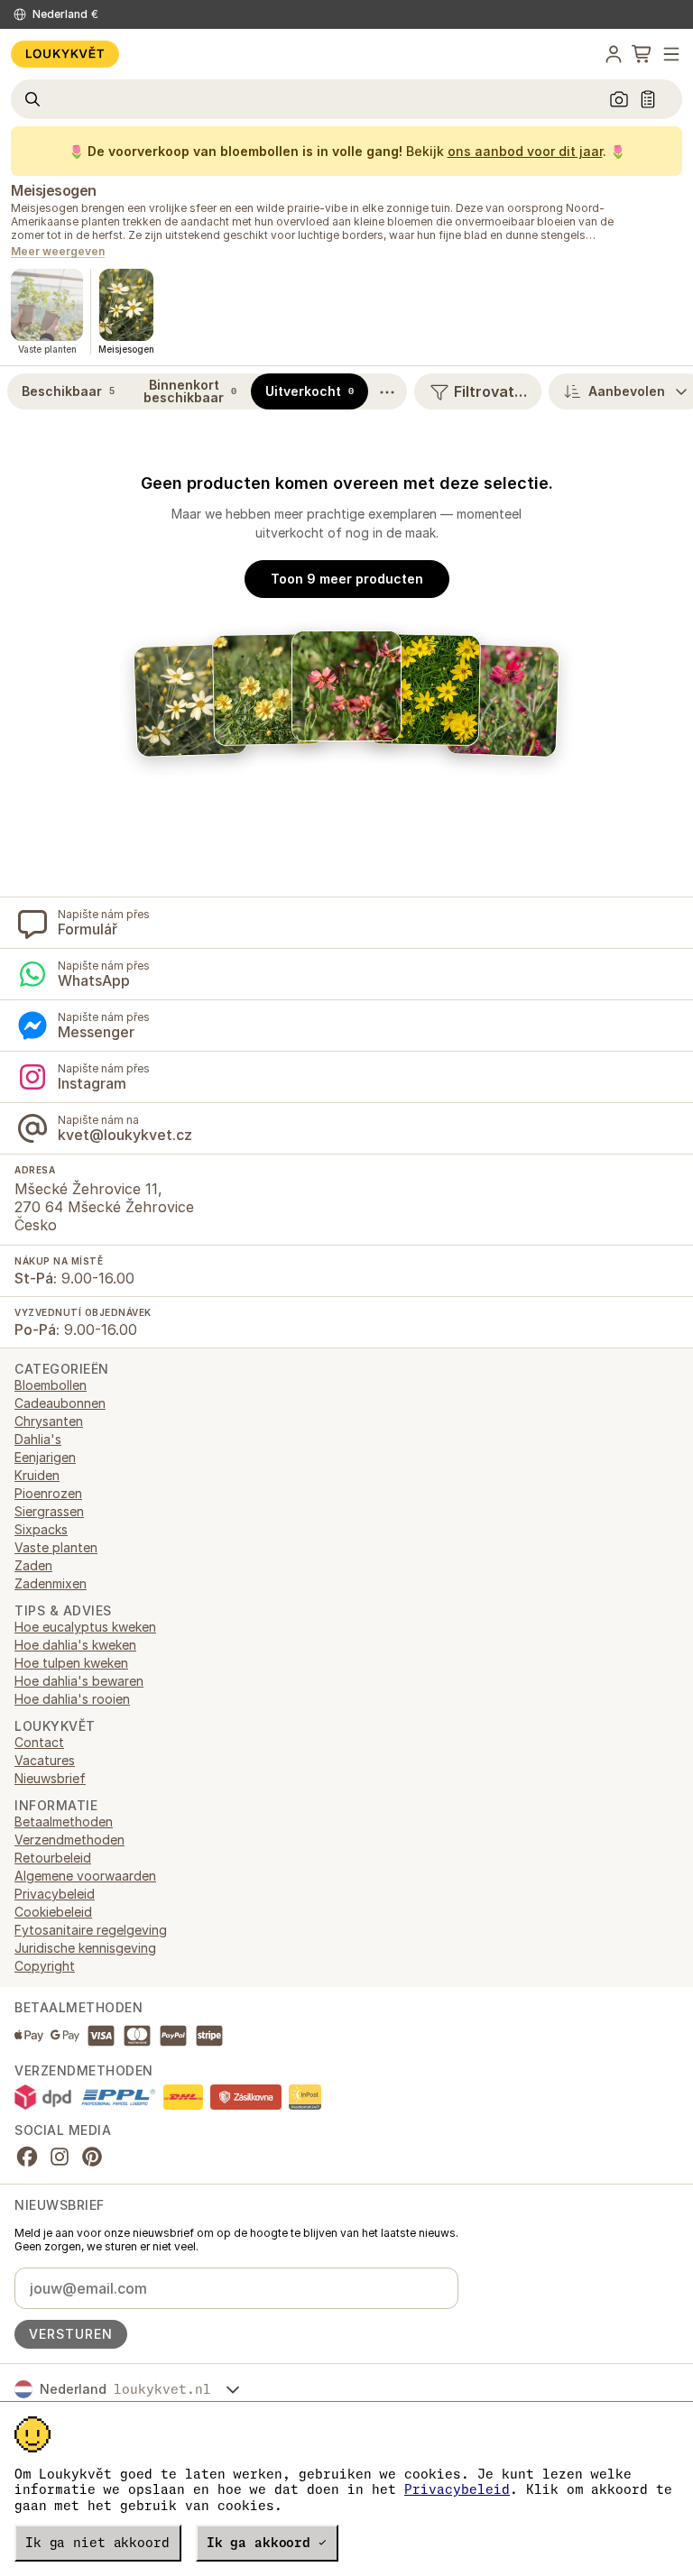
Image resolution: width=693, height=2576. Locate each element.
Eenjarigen (45, 1457)
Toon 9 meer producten (347, 579)
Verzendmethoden (69, 1840)
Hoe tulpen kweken (71, 1663)
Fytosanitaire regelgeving (91, 1930)
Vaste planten (56, 1547)
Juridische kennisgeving (85, 1948)
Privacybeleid (457, 2489)
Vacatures (45, 1760)
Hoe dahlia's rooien (72, 1699)
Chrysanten (49, 1421)
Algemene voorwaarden (85, 1876)
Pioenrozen (48, 1493)
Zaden (33, 1565)
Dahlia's (38, 1439)
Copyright (45, 1966)
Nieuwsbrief (50, 1778)
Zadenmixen (51, 1583)
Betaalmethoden (64, 1822)
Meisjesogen (54, 190)
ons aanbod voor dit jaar (525, 151)
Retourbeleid (53, 1858)
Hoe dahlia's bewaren (79, 1681)
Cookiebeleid (53, 1912)
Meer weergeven (58, 252)
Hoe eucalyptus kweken (85, 1627)
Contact (39, 1742)
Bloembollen (51, 1385)
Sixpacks (41, 1529)
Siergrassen (49, 1511)
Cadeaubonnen (60, 1403)
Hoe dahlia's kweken (75, 1645)
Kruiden (37, 1475)
